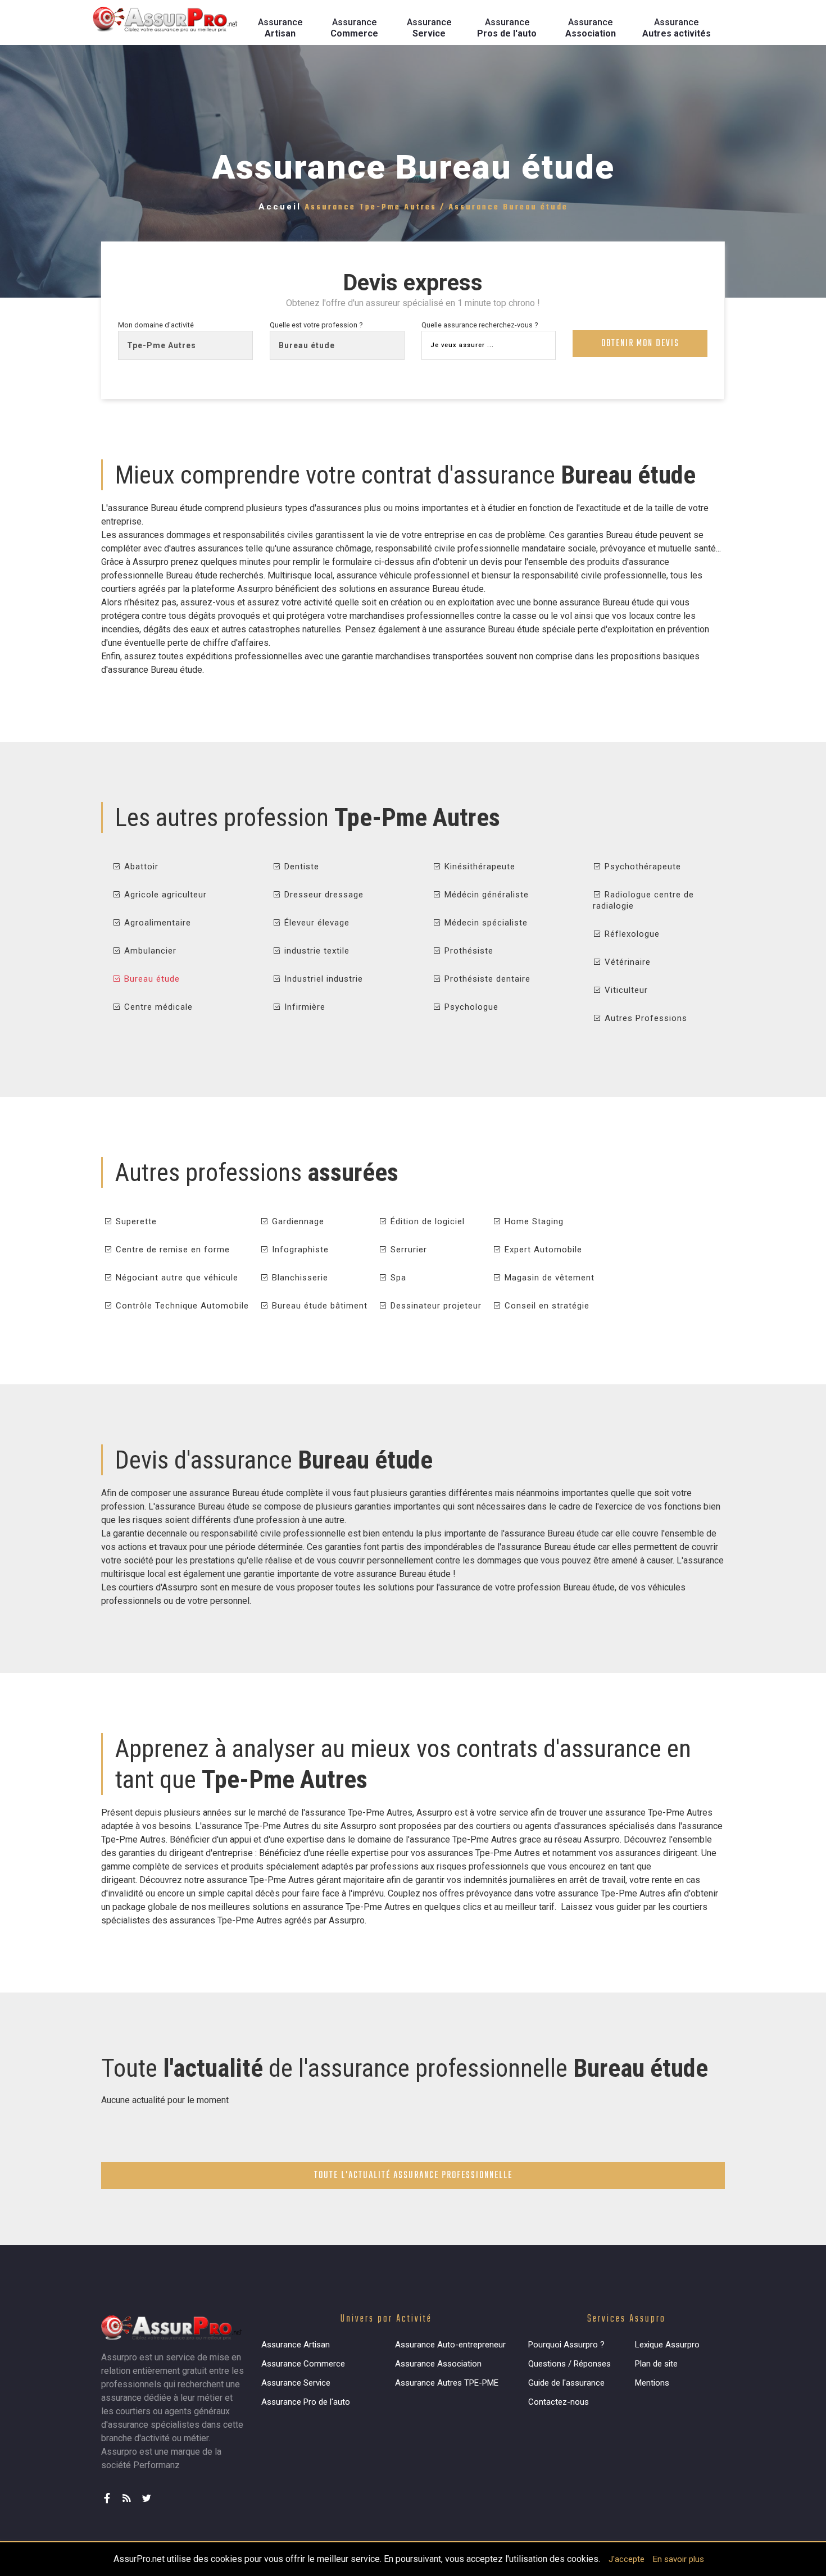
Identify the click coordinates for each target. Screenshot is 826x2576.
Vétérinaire (626, 962)
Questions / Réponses (569, 2364)
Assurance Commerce (303, 2364)
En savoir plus (678, 2559)
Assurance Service (296, 2383)
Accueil (280, 207)
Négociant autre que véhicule (176, 1278)
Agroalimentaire (156, 923)
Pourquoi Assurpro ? (566, 2345)
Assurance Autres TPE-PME (447, 2383)
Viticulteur (625, 990)
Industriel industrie (322, 979)
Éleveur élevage (316, 923)
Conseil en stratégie (546, 1306)
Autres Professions (645, 1018)
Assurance (280, 28)
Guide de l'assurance (566, 2383)
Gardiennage (297, 1221)
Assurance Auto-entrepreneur (450, 2345)
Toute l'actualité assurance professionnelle (413, 2176)
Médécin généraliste (485, 895)
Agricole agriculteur (164, 895)
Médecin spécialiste (485, 923)
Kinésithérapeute (478, 867)
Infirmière (303, 1007)
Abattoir (140, 867)
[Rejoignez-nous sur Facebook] (110, 2493)
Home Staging (533, 1221)
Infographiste (299, 1250)
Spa (397, 1278)
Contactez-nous (559, 2402)
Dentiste (300, 867)
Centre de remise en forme (171, 1250)
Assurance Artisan (296, 2345)
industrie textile (316, 951)
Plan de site (656, 2364)
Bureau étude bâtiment (318, 1306)
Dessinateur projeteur (435, 1306)
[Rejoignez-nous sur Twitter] (149, 2493)
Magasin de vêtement (548, 1278)
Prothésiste (468, 951)
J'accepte (627, 2559)
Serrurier (407, 1250)
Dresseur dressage (323, 895)
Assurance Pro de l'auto (306, 2402)
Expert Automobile (542, 1250)
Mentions (652, 2383)
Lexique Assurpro (667, 2345)
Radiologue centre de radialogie (643, 900)
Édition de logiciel (426, 1221)
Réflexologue (631, 934)
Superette (135, 1221)
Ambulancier (149, 951)
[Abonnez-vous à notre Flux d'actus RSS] (130, 2493)
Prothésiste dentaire (486, 979)
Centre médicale (157, 1007)
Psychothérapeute (641, 867)
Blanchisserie (299, 1278)
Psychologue (470, 1007)
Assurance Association (438, 2364)
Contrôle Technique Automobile (181, 1306)
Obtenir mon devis (640, 344)
